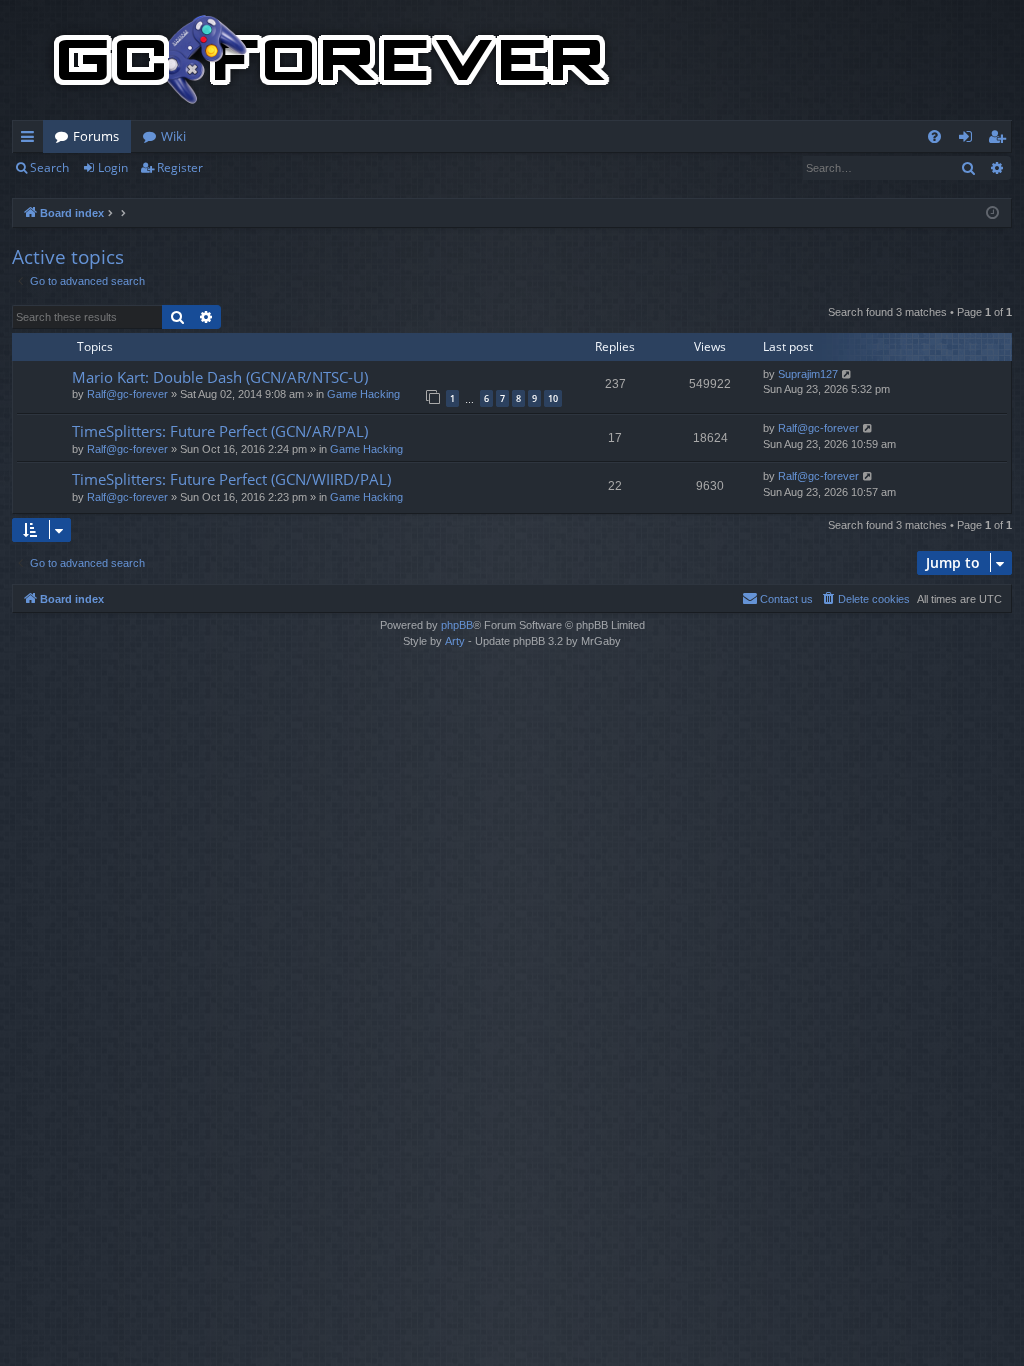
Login (113, 167)
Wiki (173, 136)
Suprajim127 (808, 374)
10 (553, 398)
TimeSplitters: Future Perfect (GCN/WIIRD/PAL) (231, 479)
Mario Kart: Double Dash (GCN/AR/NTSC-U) (220, 377)
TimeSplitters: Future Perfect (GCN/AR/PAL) (220, 431)
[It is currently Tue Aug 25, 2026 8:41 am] (992, 213)
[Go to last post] (847, 374)
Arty (455, 641)
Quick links (31, 140)
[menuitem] (934, 136)
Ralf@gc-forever (127, 394)
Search (49, 167)
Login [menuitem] (969, 140)
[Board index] (332, 60)
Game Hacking (363, 394)
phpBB (457, 625)
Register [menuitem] (1001, 140)
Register (180, 167)
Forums (96, 136)
